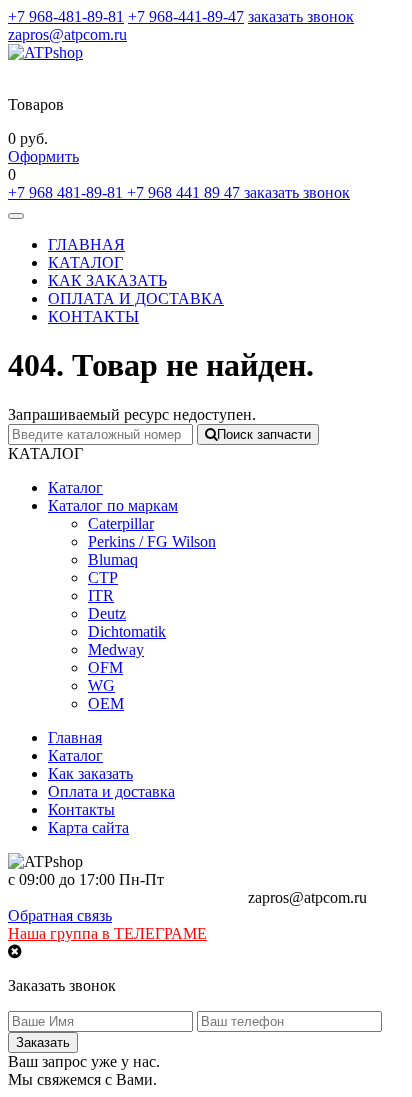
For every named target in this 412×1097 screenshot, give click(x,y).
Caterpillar (121, 523)
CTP (103, 577)
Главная (75, 737)
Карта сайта (88, 827)
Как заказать (90, 773)
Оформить (43, 156)
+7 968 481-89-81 (67, 192)
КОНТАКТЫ (93, 316)
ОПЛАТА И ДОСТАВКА (136, 298)
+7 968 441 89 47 (185, 192)
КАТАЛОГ (85, 262)
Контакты (81, 809)
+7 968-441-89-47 (186, 16)
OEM (106, 703)
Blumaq (113, 559)
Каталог (75, 487)
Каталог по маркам (113, 505)
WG (101, 685)
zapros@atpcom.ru (67, 34)
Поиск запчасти (264, 434)
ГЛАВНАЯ (86, 244)
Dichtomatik (127, 631)
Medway (116, 649)
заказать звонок (301, 16)
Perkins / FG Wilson (152, 541)
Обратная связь (60, 915)
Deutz (107, 613)
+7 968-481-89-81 (66, 16)
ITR (101, 595)
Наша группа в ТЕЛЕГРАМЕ (107, 933)
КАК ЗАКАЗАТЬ (107, 280)
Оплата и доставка (111, 791)
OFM (105, 667)
